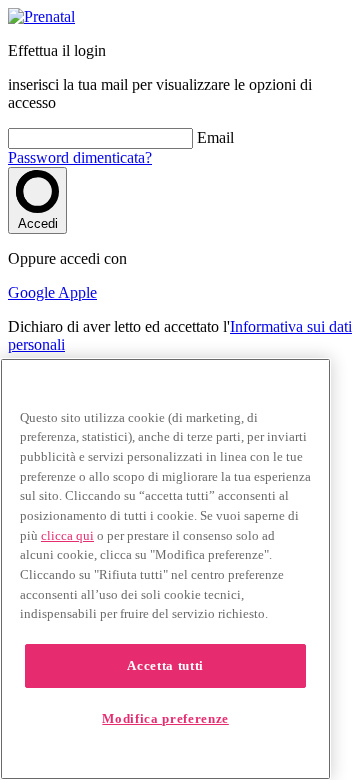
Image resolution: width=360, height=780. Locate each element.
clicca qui (67, 535)
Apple (77, 292)
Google (33, 292)
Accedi (38, 223)
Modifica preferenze (165, 718)
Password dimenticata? (80, 157)
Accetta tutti (165, 665)
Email (215, 137)
